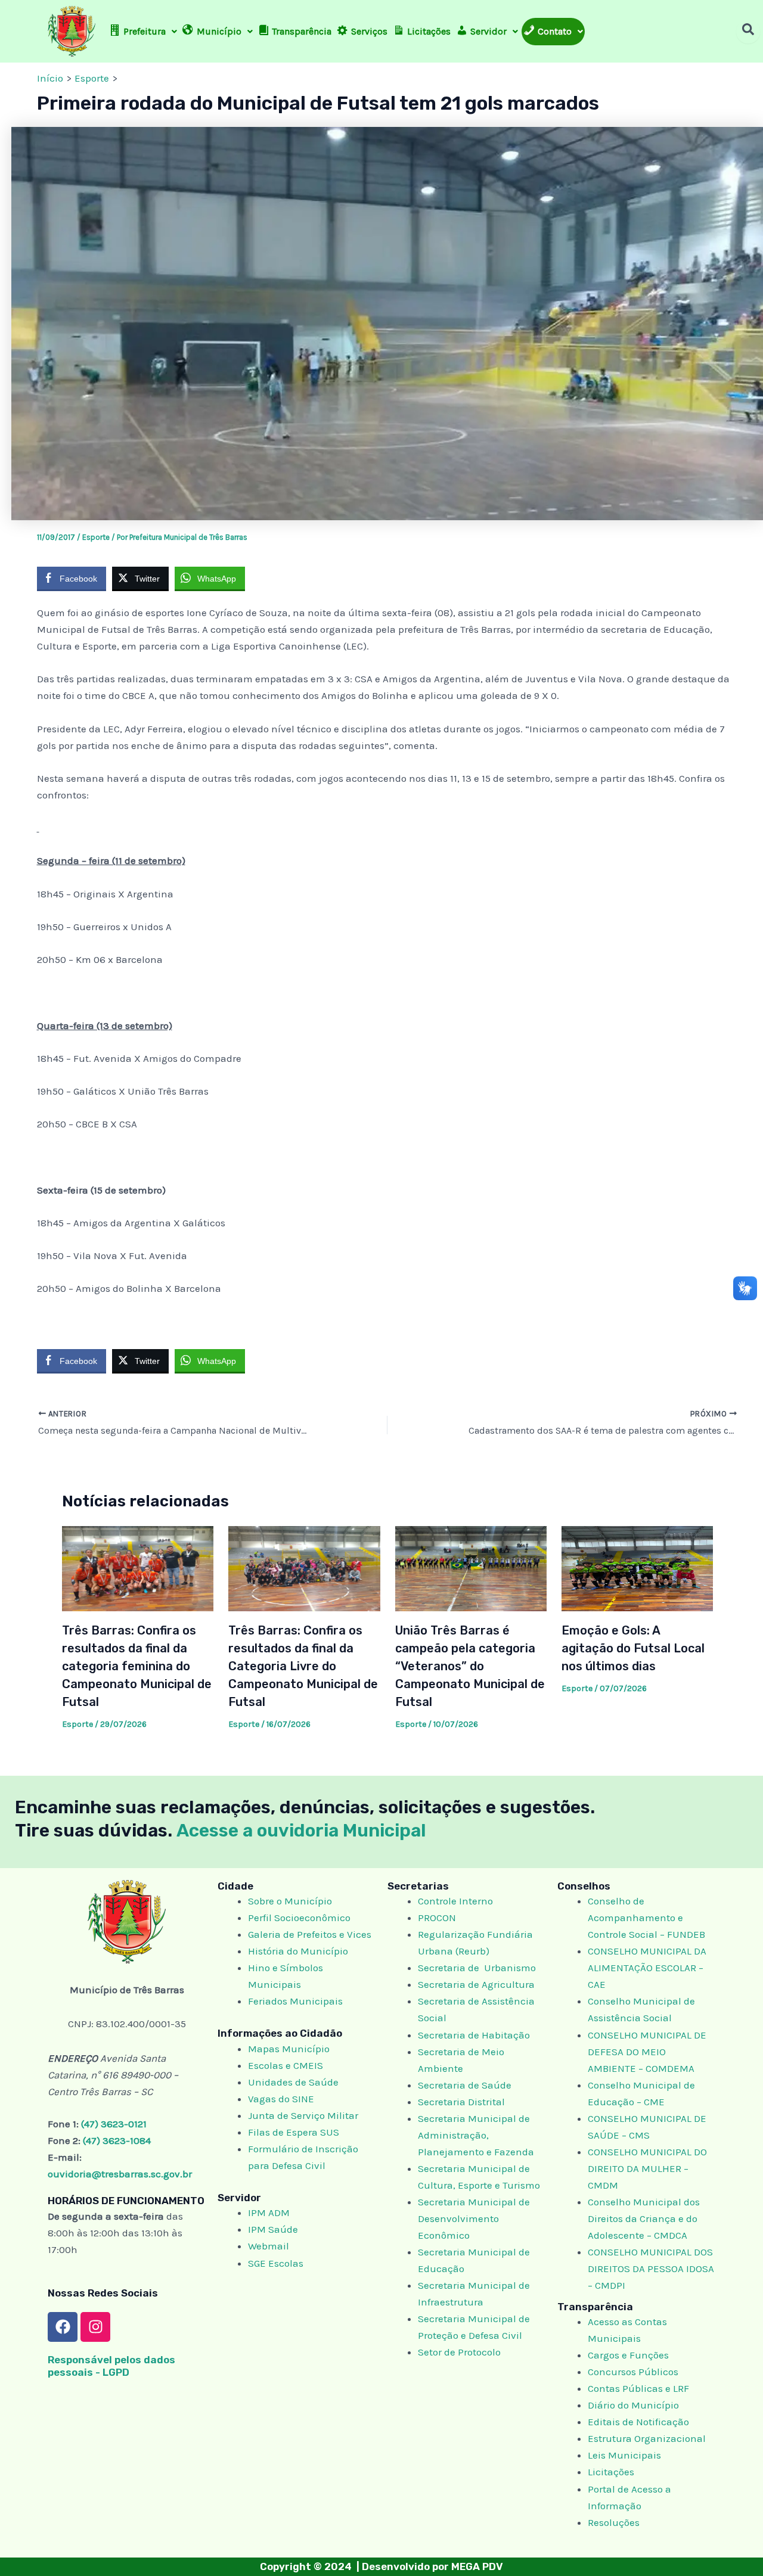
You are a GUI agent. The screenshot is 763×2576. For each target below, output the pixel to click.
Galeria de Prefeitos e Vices (310, 1934)
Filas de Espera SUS (294, 2132)
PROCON (437, 1918)
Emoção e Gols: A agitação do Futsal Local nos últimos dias (633, 1648)
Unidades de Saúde (293, 2082)
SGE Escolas (276, 2263)
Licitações (611, 2472)
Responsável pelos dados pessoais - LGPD (111, 2366)
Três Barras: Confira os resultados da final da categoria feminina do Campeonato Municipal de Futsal (137, 1666)
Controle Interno (455, 1901)
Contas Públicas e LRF (638, 2388)
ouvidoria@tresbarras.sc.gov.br (120, 2174)
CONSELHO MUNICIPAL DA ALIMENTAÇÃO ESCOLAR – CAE (647, 1968)
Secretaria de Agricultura (476, 1984)
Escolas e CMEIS (286, 2065)
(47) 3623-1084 (117, 2140)
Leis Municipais (624, 2455)
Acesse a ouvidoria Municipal (301, 1831)
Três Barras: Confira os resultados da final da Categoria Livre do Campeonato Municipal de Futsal (303, 1666)
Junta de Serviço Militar (303, 2115)
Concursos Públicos (633, 2372)
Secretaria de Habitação (474, 2035)
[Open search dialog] (748, 32)
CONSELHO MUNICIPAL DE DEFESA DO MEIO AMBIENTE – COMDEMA (647, 2052)
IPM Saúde (273, 2229)
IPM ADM (269, 2213)
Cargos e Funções (628, 2355)
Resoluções (614, 2522)
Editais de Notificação (638, 2422)
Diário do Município (633, 2405)
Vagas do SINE (281, 2099)
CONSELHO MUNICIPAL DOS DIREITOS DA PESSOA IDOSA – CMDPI (651, 2269)
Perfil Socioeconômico (299, 1918)
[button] (143, 32)
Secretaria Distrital (461, 2102)
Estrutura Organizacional (647, 2438)
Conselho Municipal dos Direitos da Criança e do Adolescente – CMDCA (644, 2218)
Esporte (96, 537)
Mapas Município (289, 2049)
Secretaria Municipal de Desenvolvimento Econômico (474, 2218)
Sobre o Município (290, 1901)
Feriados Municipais (295, 2001)
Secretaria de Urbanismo (477, 1968)
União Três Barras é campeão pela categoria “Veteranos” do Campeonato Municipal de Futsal (470, 1666)
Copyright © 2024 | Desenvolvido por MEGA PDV (381, 2566)
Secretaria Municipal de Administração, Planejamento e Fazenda (476, 2135)
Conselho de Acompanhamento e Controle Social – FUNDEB (648, 1918)
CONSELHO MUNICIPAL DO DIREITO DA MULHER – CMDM (647, 2168)
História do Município (298, 1951)
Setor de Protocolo (459, 2352)
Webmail (269, 2246)
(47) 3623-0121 (114, 2124)
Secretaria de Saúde (465, 2085)
